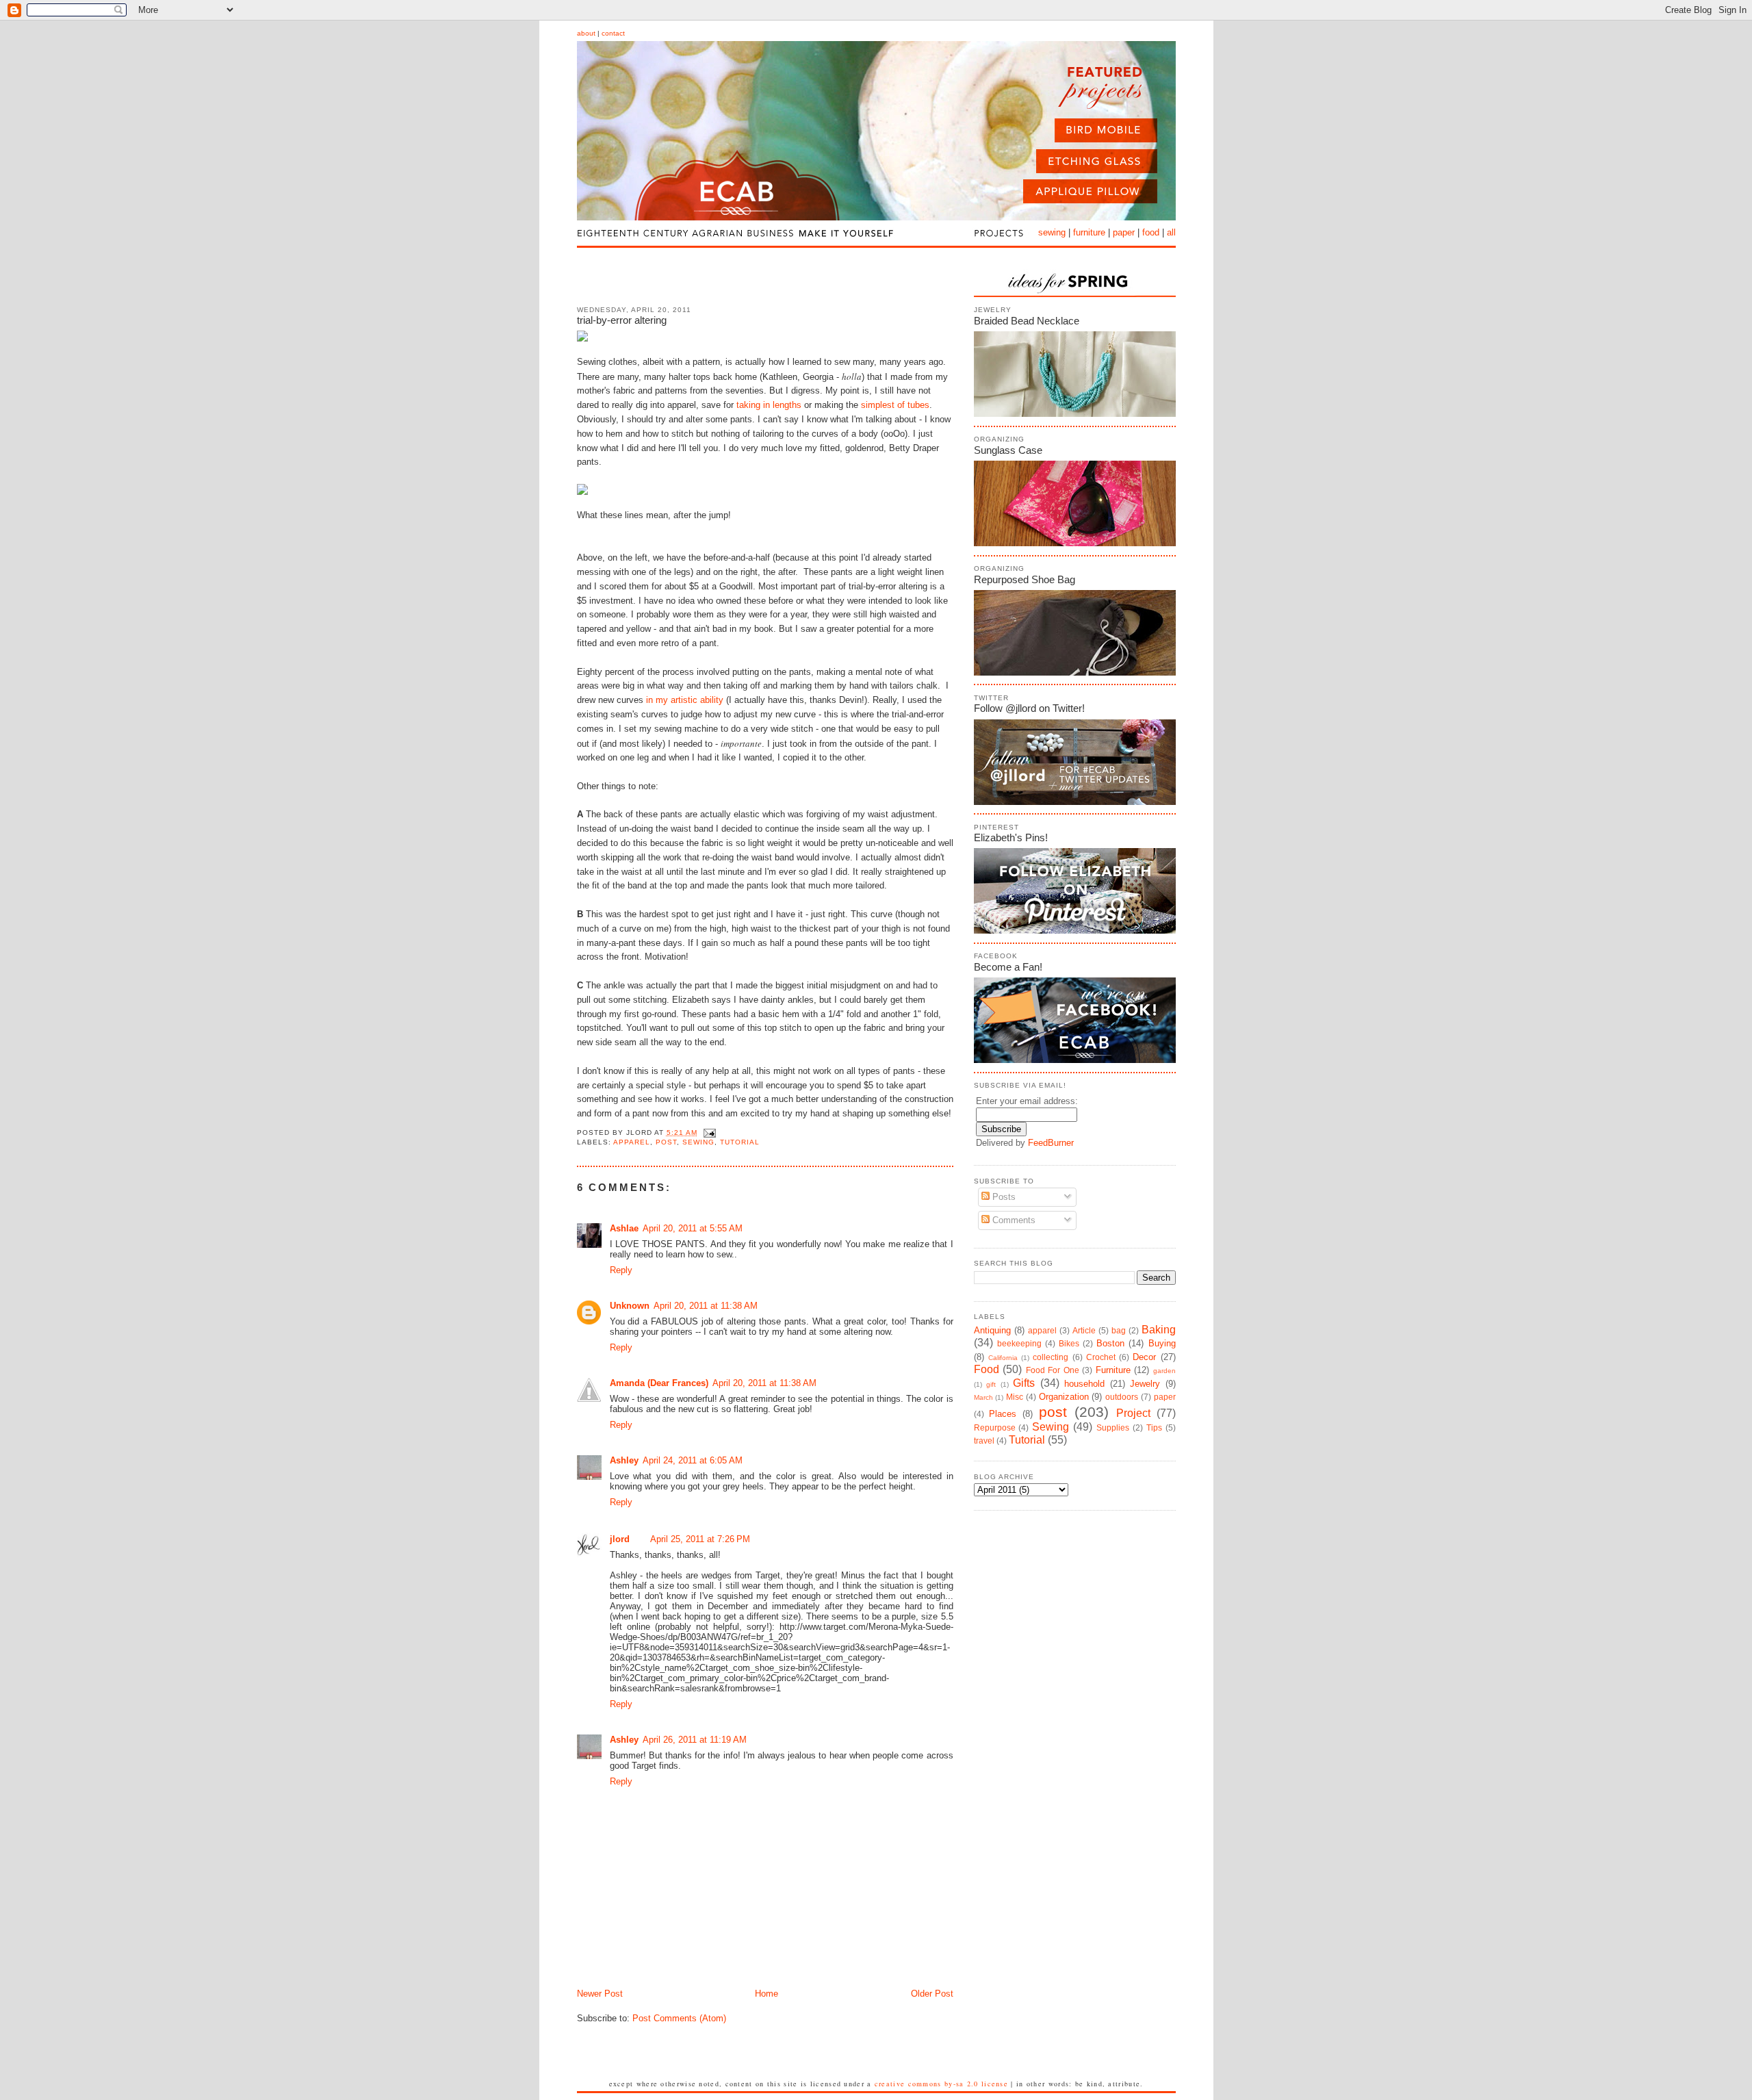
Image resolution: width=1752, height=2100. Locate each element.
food (1151, 232)
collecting (1051, 1357)
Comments (1013, 1220)
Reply (621, 1270)
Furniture (1113, 1370)
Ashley (624, 1460)
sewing (1052, 232)
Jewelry (1145, 1384)
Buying (1162, 1343)
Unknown (630, 1306)
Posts (1003, 1197)
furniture (1089, 232)
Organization (1064, 1397)
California (1003, 1358)
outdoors (1122, 1397)
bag (1119, 1330)
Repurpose (995, 1427)
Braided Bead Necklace (1027, 321)
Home (766, 1994)
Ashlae (624, 1228)
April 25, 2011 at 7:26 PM (700, 1539)
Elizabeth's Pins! (1011, 837)
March (983, 1397)
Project (1133, 1413)
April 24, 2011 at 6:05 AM (693, 1460)
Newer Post (600, 1994)
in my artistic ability (685, 700)
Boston (1110, 1343)
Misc (1015, 1397)
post (666, 1142)
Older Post (932, 1994)
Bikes (1069, 1343)
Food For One (1053, 1370)
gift (991, 1384)
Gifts (1024, 1383)
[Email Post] (708, 1132)
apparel (632, 1142)
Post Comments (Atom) (679, 2018)
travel (984, 1440)
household (1084, 1384)
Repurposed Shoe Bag (1025, 579)
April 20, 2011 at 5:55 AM (693, 1228)
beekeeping (1019, 1343)
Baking (1159, 1330)
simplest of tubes (895, 405)
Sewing (698, 1142)
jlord (620, 1539)
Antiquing (992, 1330)
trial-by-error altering (622, 320)
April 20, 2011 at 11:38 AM (706, 1306)
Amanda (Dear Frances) (659, 1383)
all (1171, 232)
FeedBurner (1051, 1143)
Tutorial (740, 1142)
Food (987, 1369)
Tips (1154, 1427)
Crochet (1101, 1357)
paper (1124, 232)
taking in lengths (769, 405)
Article (1084, 1330)
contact (613, 33)
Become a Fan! (1008, 967)
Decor (1144, 1357)
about (586, 33)
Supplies (1113, 1427)
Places (1003, 1414)
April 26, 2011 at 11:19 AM (695, 1740)
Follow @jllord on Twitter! (1029, 708)
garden (1164, 1371)
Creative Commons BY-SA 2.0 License (941, 2084)
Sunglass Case (1008, 450)
